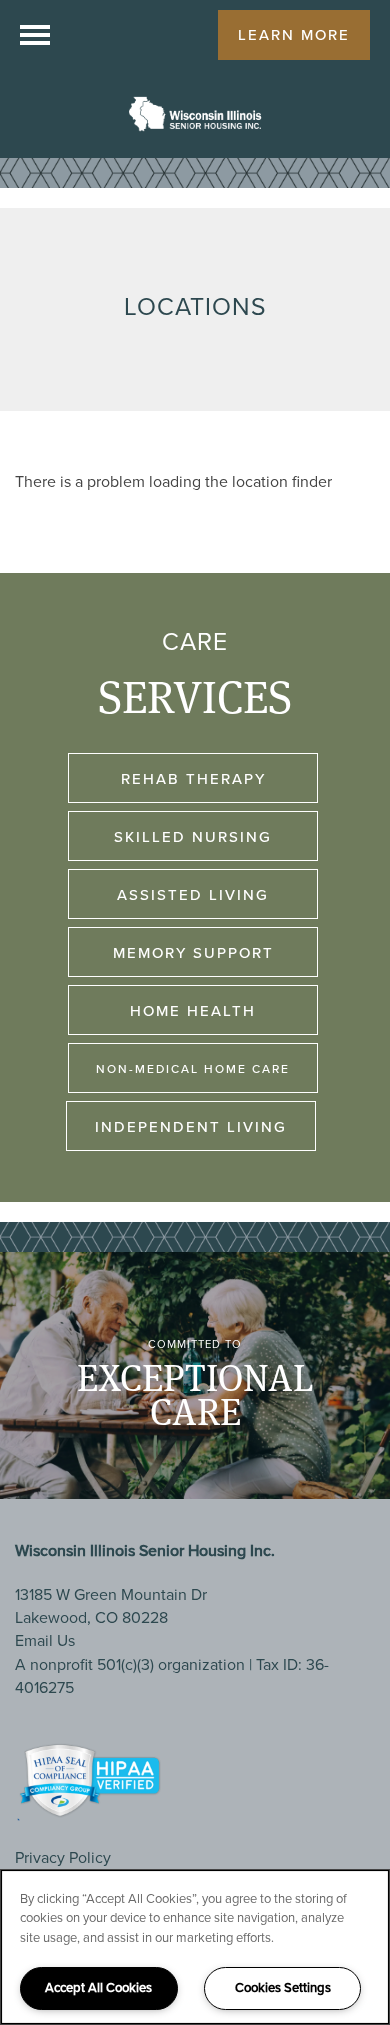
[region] (195, 1947)
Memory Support (193, 953)
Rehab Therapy (193, 779)
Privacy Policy (63, 1857)
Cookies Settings (283, 1987)
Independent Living (191, 1127)
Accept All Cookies (98, 1987)
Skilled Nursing (193, 837)
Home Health (193, 1011)
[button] (294, 35)
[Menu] (35, 35)
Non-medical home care (193, 1069)
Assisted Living (193, 895)
